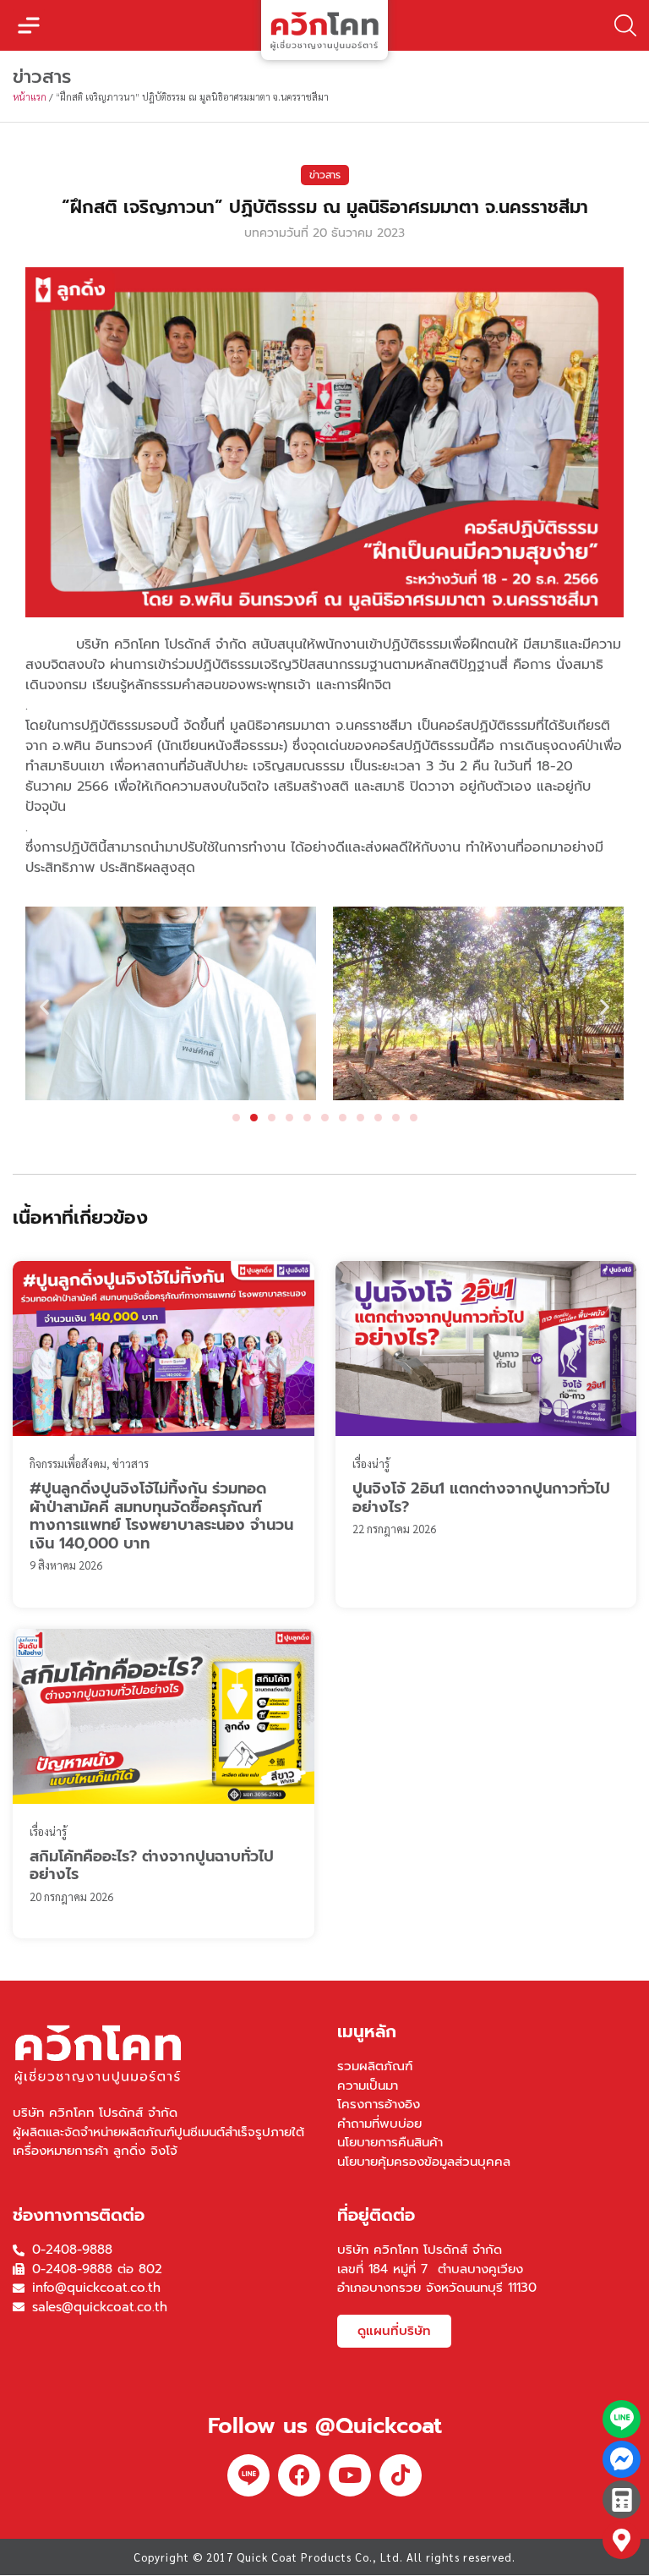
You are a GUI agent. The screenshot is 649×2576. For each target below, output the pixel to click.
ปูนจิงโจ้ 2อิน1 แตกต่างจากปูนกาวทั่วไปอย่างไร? (481, 1498)
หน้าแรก (30, 97)
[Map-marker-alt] (622, 2540)
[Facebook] (299, 2475)
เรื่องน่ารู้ (371, 1463)
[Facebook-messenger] (622, 2460)
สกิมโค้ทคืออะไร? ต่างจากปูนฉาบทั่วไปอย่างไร (152, 1866)
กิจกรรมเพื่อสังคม (68, 1463)
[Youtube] (350, 2475)
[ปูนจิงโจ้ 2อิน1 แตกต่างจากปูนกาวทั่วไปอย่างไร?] (486, 1348)
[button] (29, 25)
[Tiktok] (401, 2475)
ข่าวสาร (325, 175)
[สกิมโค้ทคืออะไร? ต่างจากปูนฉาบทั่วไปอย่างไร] (164, 1716)
